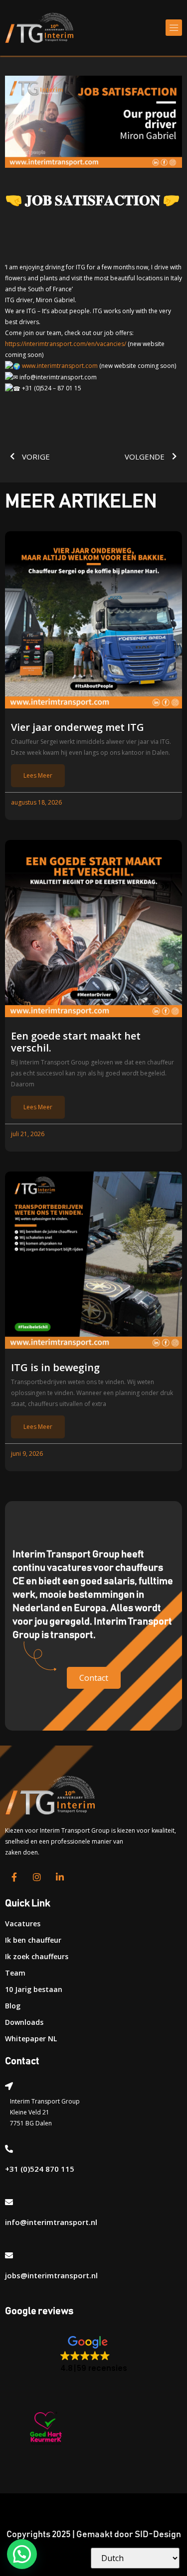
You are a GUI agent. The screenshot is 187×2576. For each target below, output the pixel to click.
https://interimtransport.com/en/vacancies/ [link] (66, 344)
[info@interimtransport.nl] (9, 2202)
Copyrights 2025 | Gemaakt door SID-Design (94, 2535)
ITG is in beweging (55, 1368)
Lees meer (38, 775)
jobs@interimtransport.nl (51, 2275)
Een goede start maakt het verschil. (76, 1042)
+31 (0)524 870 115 (40, 2169)
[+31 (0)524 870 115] (9, 2149)
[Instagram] (37, 1877)
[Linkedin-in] (60, 1877)
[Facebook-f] (14, 1877)
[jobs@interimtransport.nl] (9, 2255)
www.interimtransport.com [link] (60, 366)
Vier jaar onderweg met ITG (78, 727)
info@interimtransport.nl (51, 2222)
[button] (174, 28)
